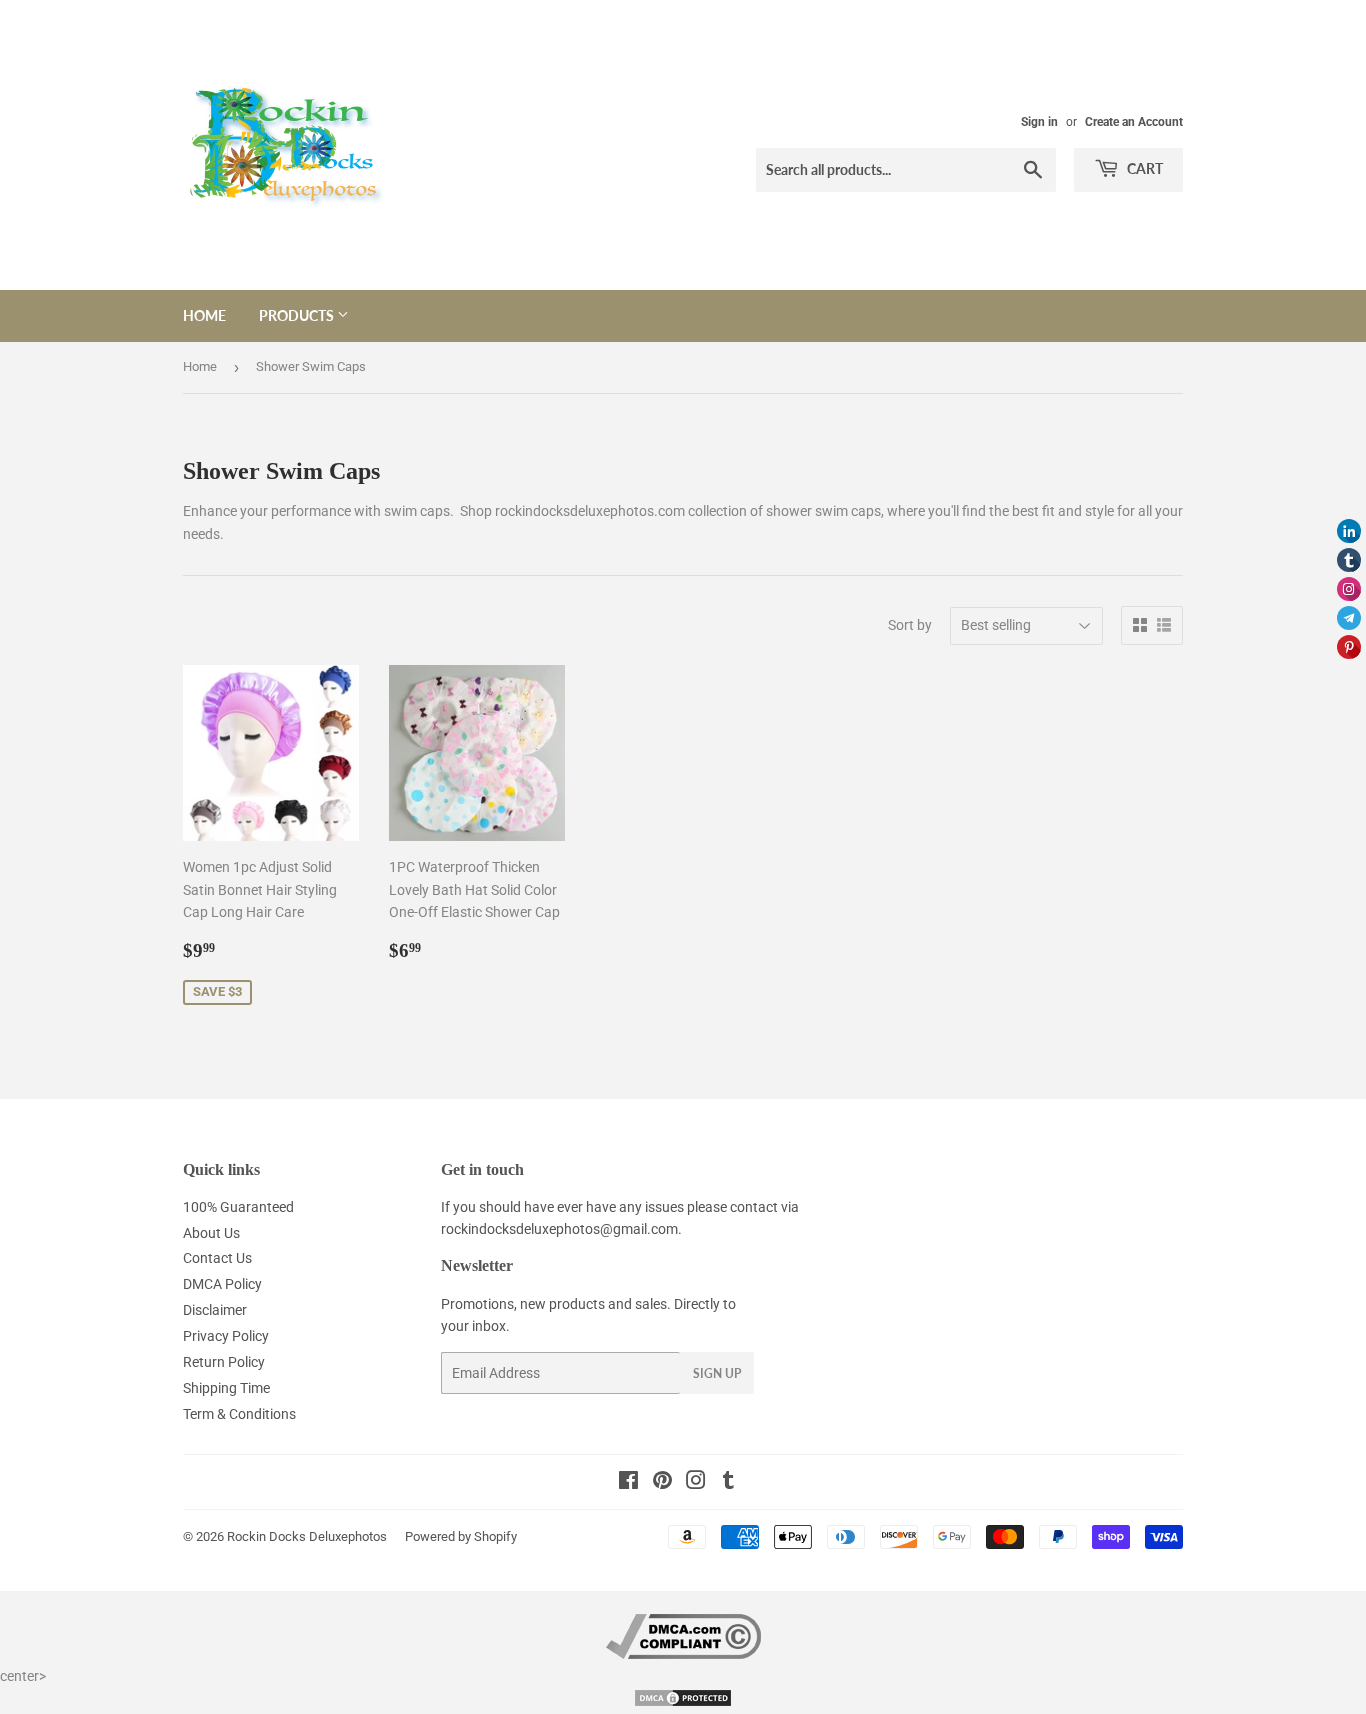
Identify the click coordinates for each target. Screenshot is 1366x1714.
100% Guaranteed (238, 1207)
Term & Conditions (239, 1414)
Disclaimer (215, 1310)
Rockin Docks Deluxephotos (307, 1536)
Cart (1143, 168)
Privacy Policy (226, 1336)
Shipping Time (226, 1388)
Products (298, 315)
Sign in (1039, 122)
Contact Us (217, 1258)
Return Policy (224, 1362)
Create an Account (1134, 122)
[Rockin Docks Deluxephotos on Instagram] (696, 1483)
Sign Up (717, 1373)
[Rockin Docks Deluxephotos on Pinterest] (662, 1483)
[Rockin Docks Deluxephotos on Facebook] (628, 1483)
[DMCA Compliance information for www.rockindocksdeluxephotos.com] (683, 1654)
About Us (211, 1233)
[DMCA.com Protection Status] (683, 1703)
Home (204, 315)
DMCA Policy (222, 1284)
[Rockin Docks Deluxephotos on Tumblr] (728, 1483)
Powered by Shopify (461, 1536)
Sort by (910, 625)
